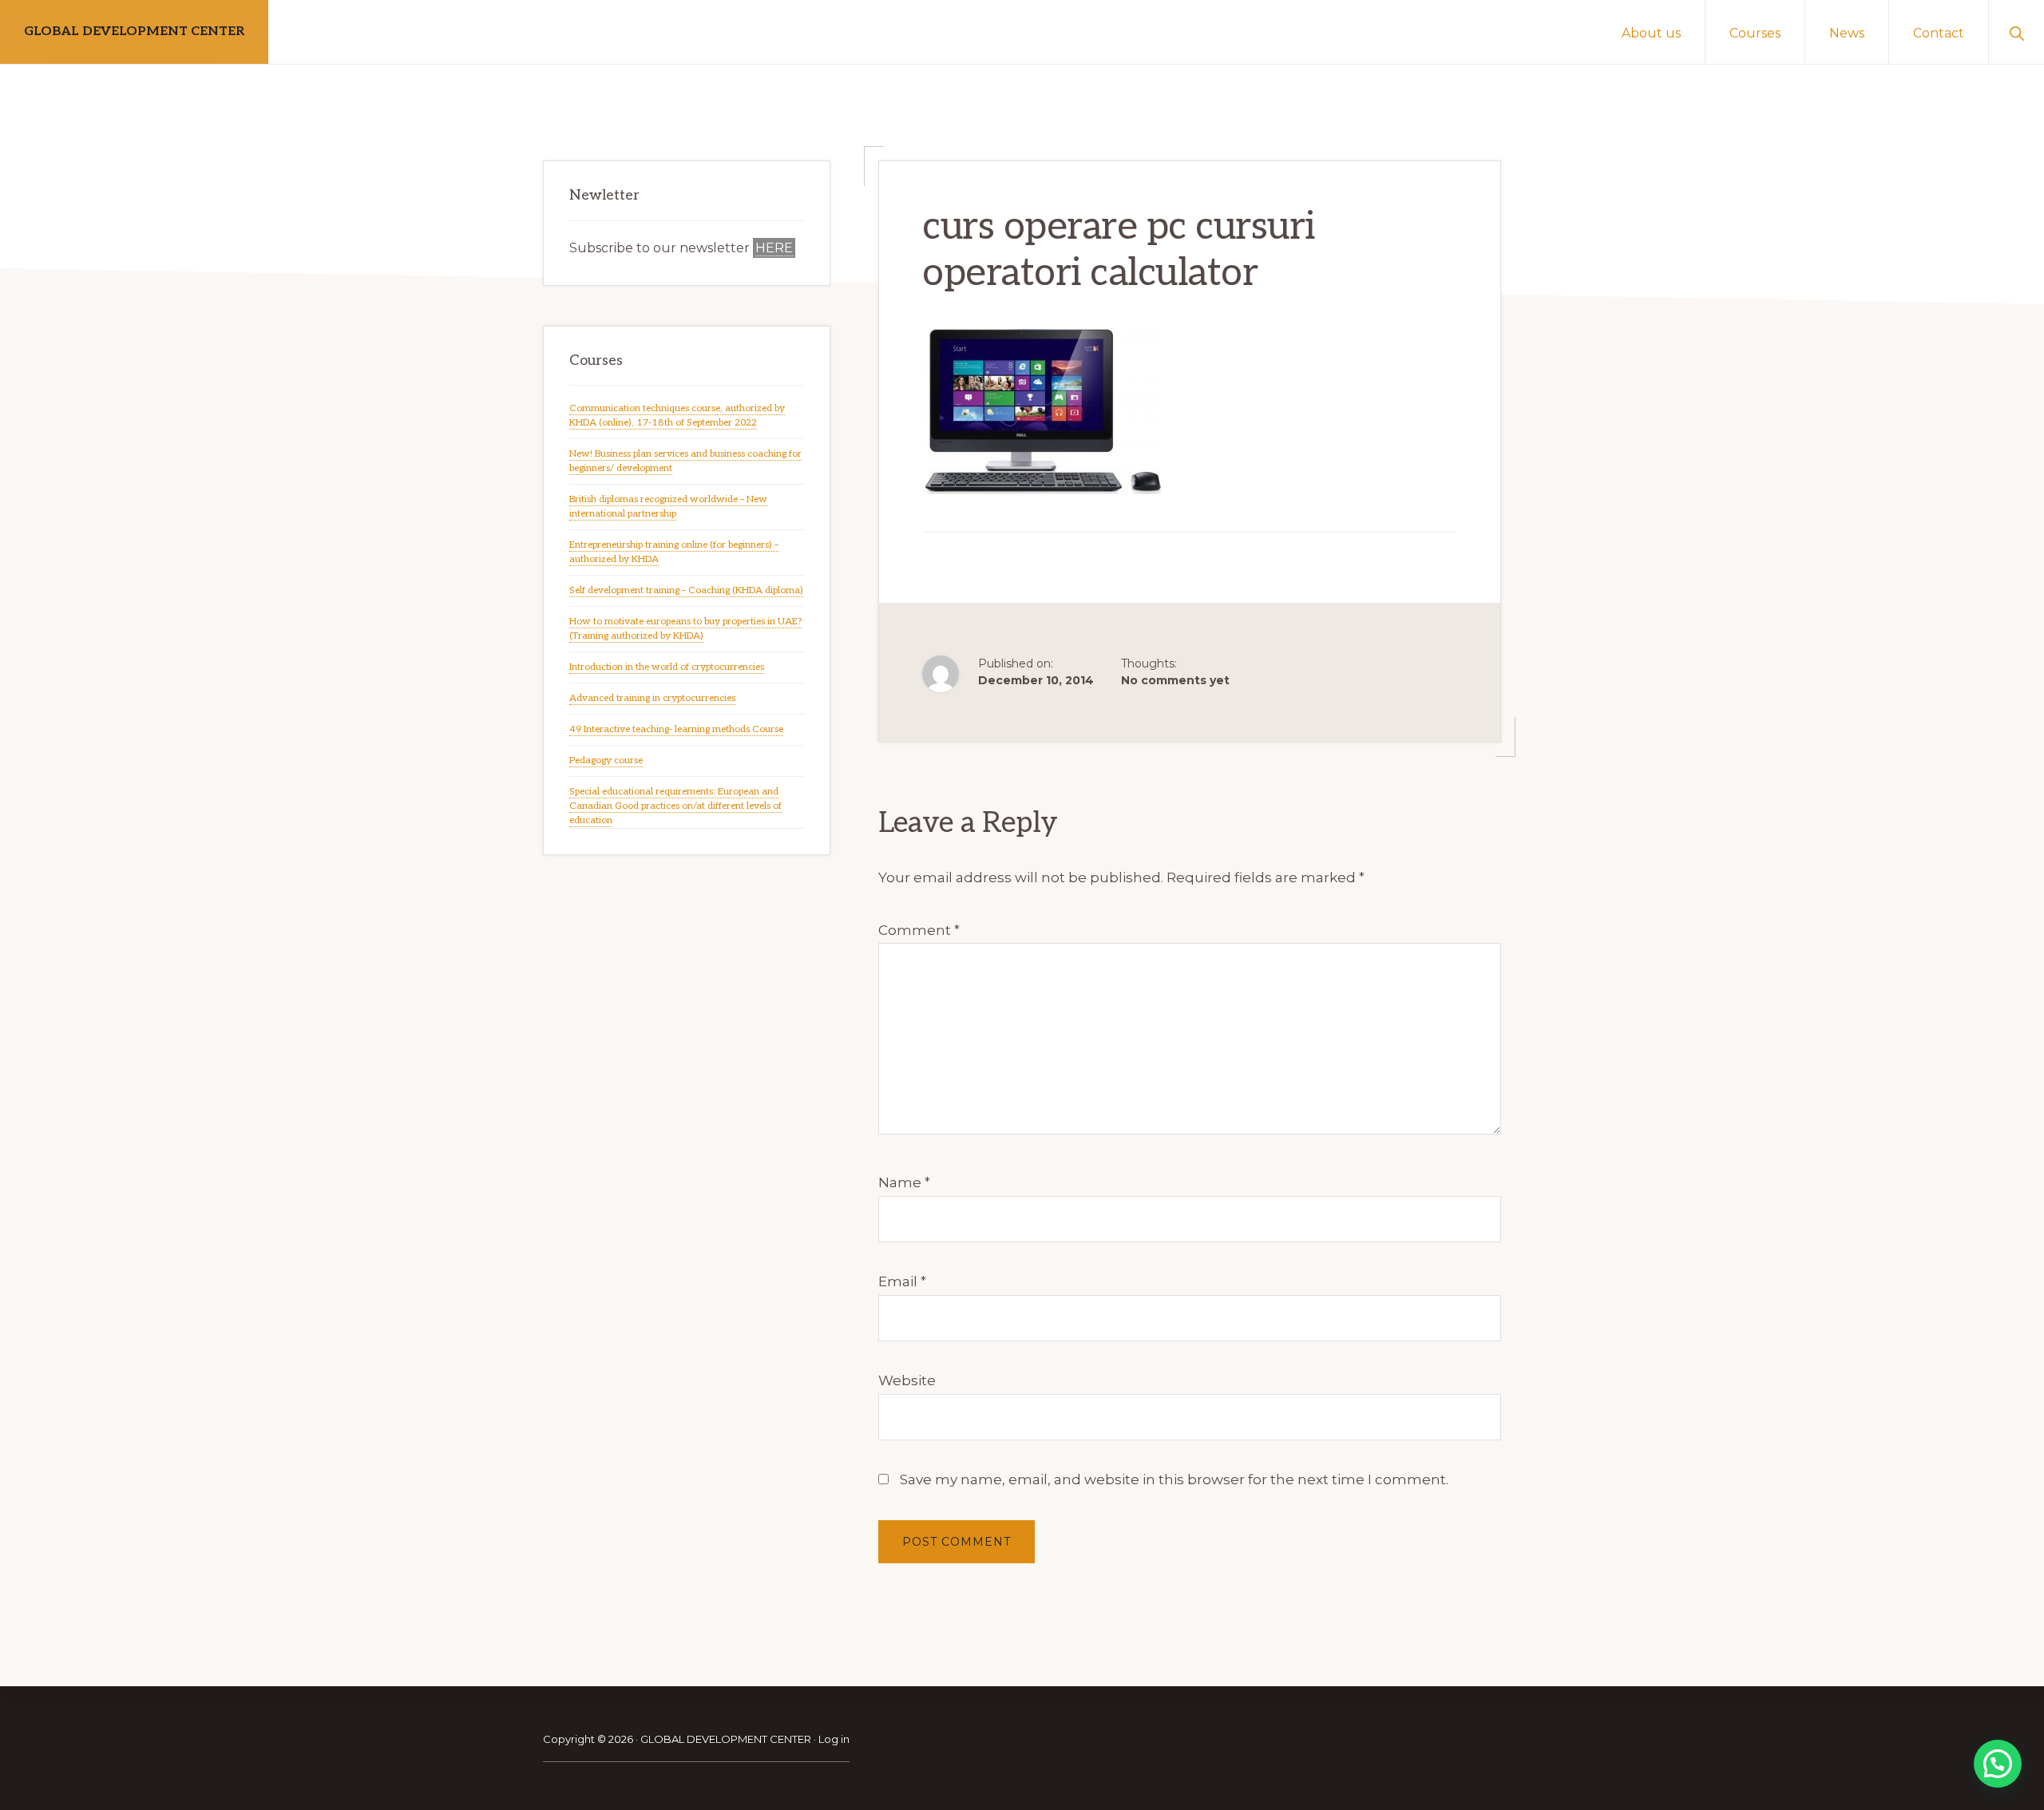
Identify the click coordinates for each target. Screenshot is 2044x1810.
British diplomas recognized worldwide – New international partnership (668, 507)
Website (907, 1380)
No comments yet (1175, 680)
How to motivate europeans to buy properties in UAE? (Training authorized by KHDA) (685, 629)
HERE (774, 248)
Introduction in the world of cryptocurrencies (667, 667)
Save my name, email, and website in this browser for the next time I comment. (1174, 1479)
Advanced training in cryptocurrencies (652, 698)
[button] (2016, 32)
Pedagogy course (606, 760)
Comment (919, 930)
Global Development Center (134, 32)
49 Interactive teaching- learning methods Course (676, 729)
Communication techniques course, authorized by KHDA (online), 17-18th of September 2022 (677, 416)
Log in (834, 1739)
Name (904, 1182)
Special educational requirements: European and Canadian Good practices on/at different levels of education (675, 806)
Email (902, 1281)
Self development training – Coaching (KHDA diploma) (686, 590)
